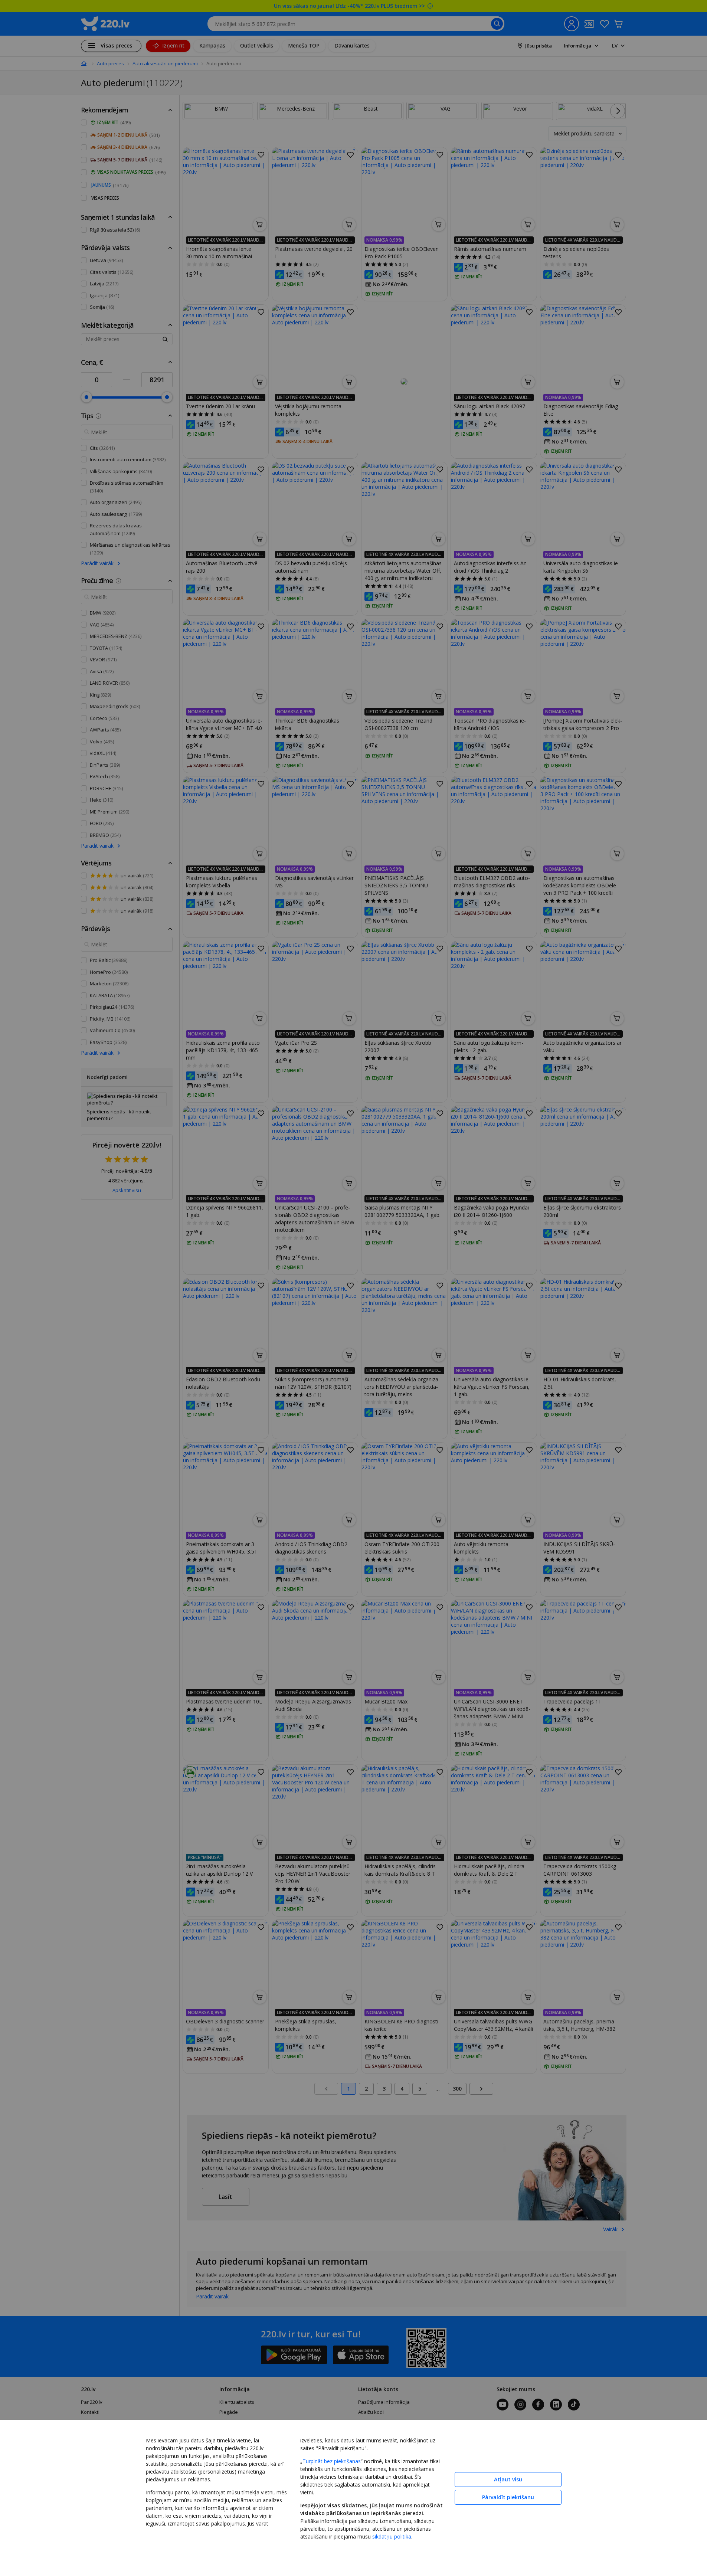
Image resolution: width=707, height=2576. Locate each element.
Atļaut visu (508, 2479)
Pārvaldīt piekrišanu (508, 2497)
